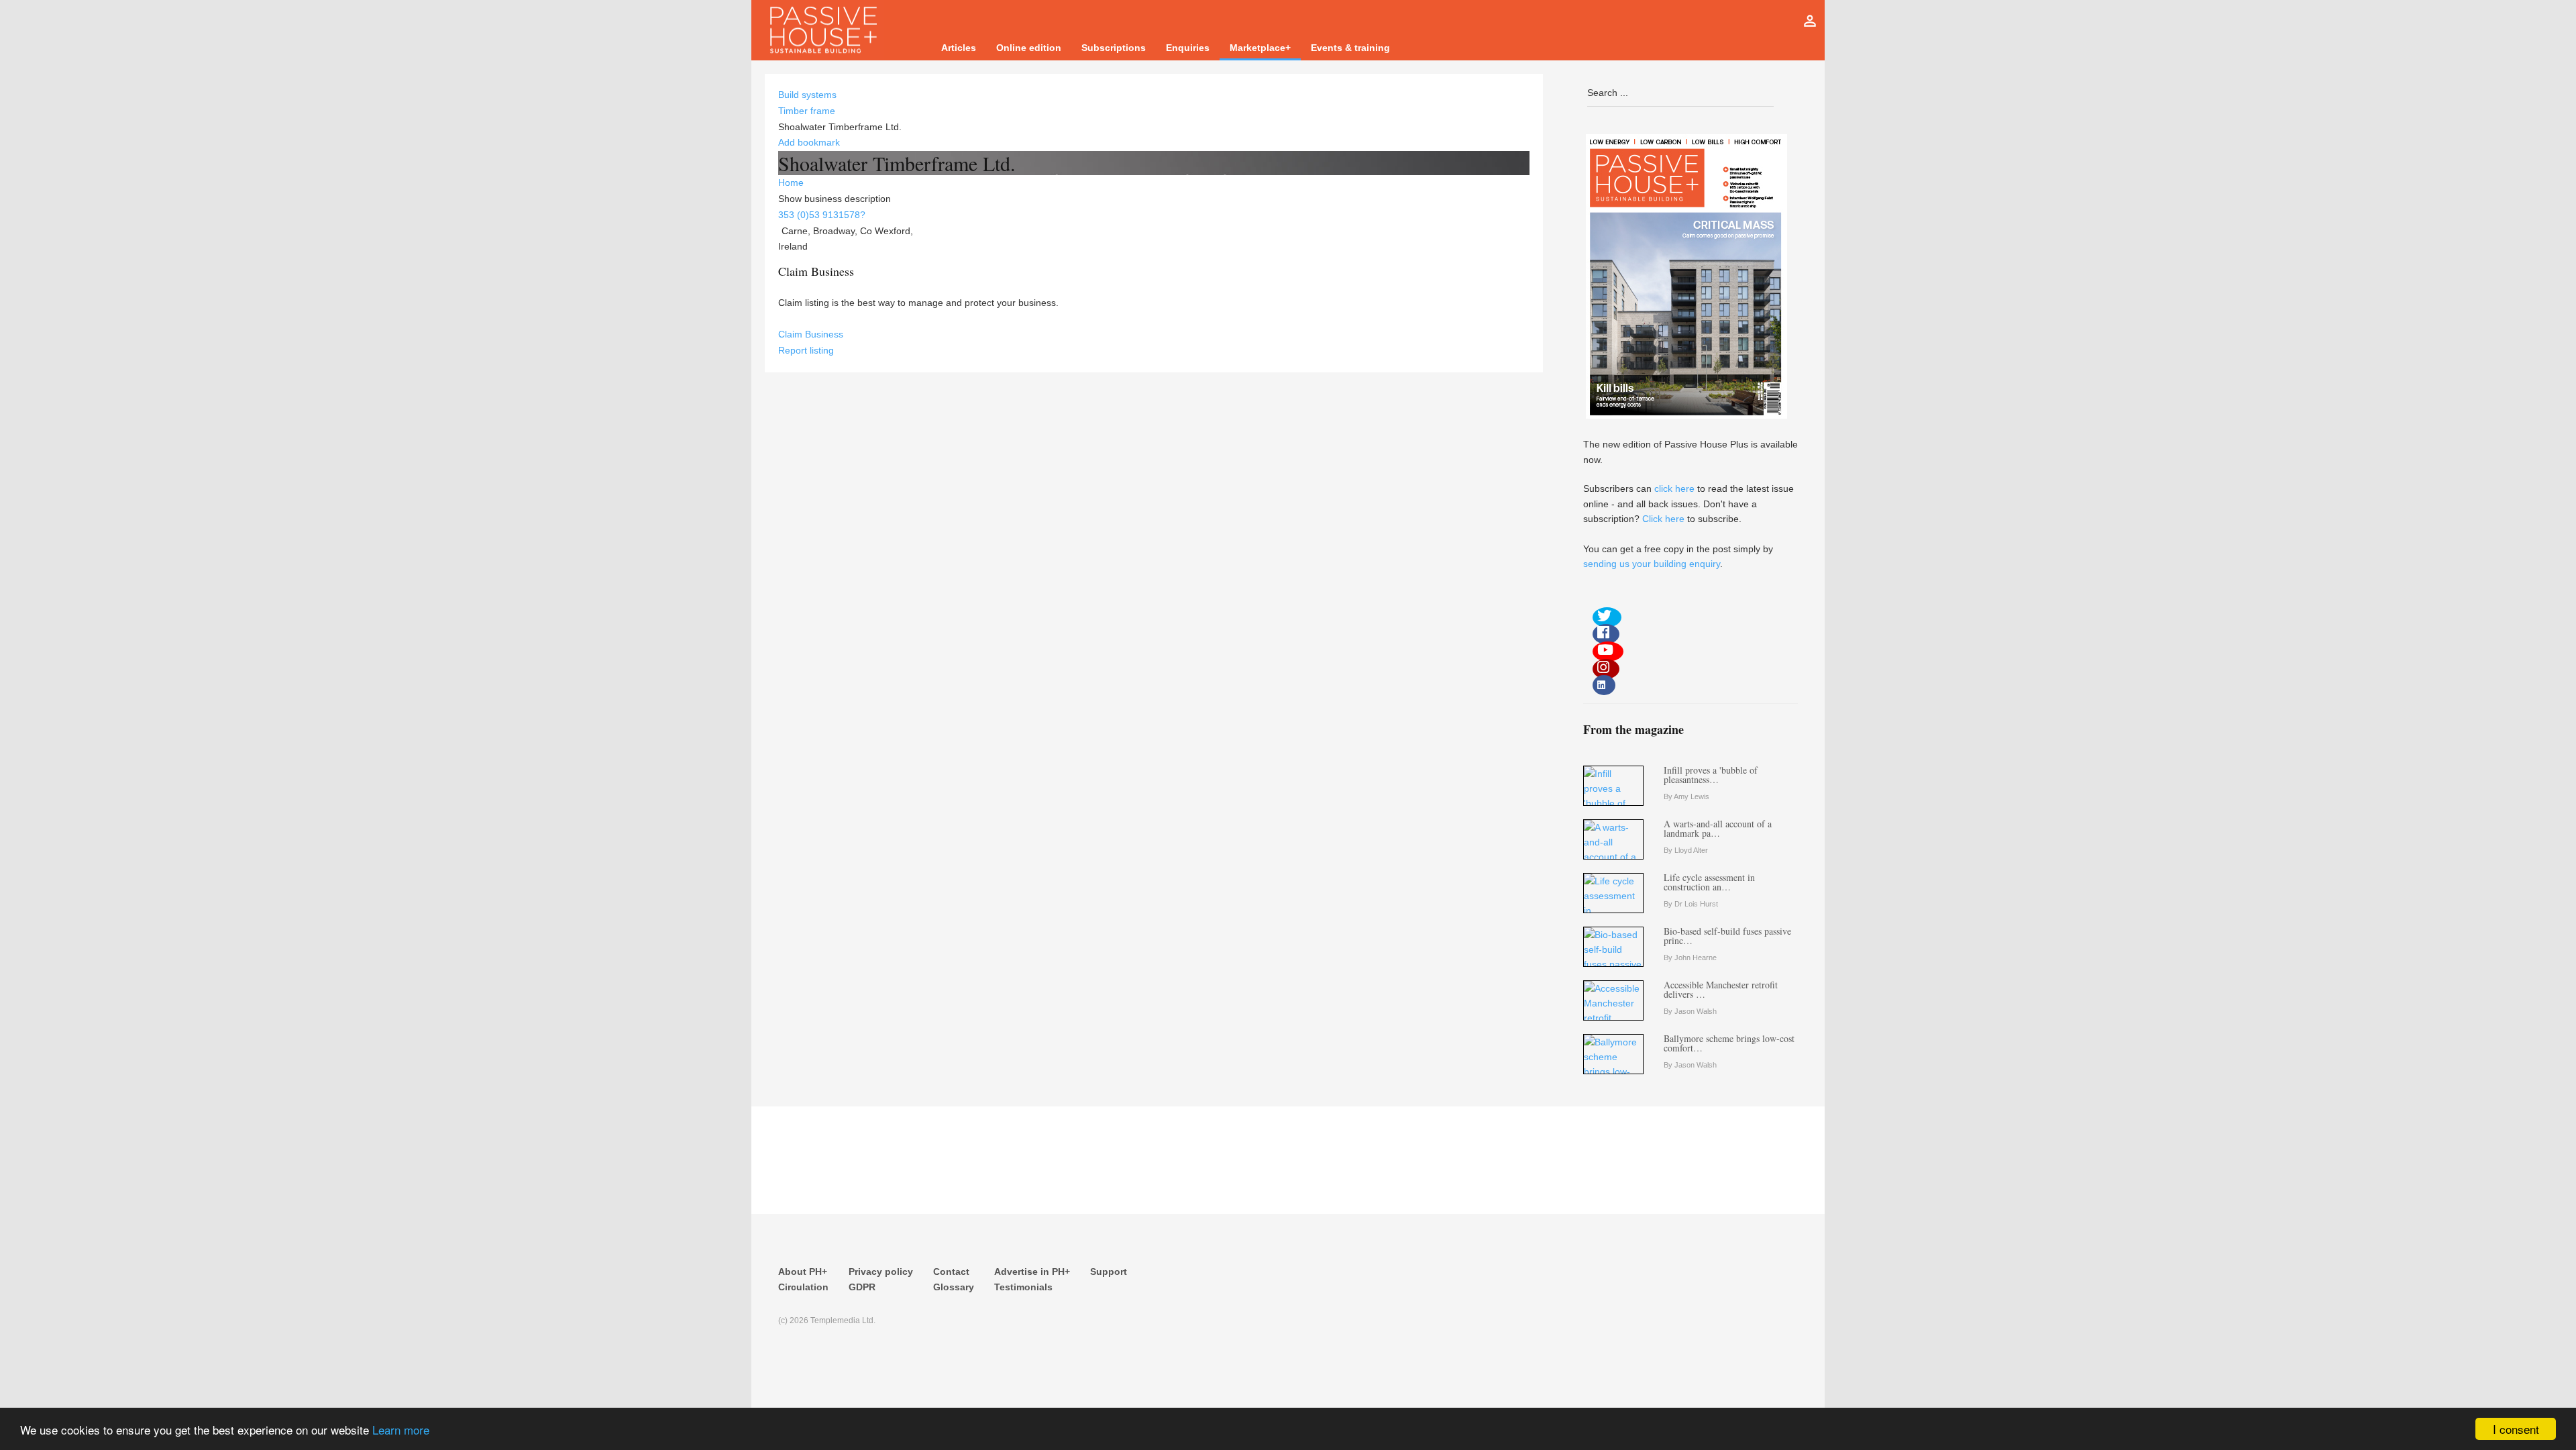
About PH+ (803, 1272)
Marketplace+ (1260, 48)
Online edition (1029, 48)
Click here (1663, 519)
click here (1674, 488)
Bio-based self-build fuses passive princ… (1727, 936)
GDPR (862, 1287)
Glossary (954, 1287)
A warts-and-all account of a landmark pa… (1718, 828)
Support (1109, 1272)
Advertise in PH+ (1032, 1272)
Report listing (806, 350)
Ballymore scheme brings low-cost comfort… (1729, 1043)
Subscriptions (1114, 48)
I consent (2516, 1429)
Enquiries (1188, 48)
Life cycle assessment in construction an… (1709, 882)
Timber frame (807, 111)
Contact (951, 1272)
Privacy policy (881, 1272)
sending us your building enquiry (1652, 564)
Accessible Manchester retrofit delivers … (1721, 989)
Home (791, 183)
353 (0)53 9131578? (822, 215)
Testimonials (1023, 1287)
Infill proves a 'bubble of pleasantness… (1711, 775)
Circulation (803, 1287)
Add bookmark (809, 142)
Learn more (401, 1430)
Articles (959, 48)
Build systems (807, 95)
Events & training (1350, 48)
